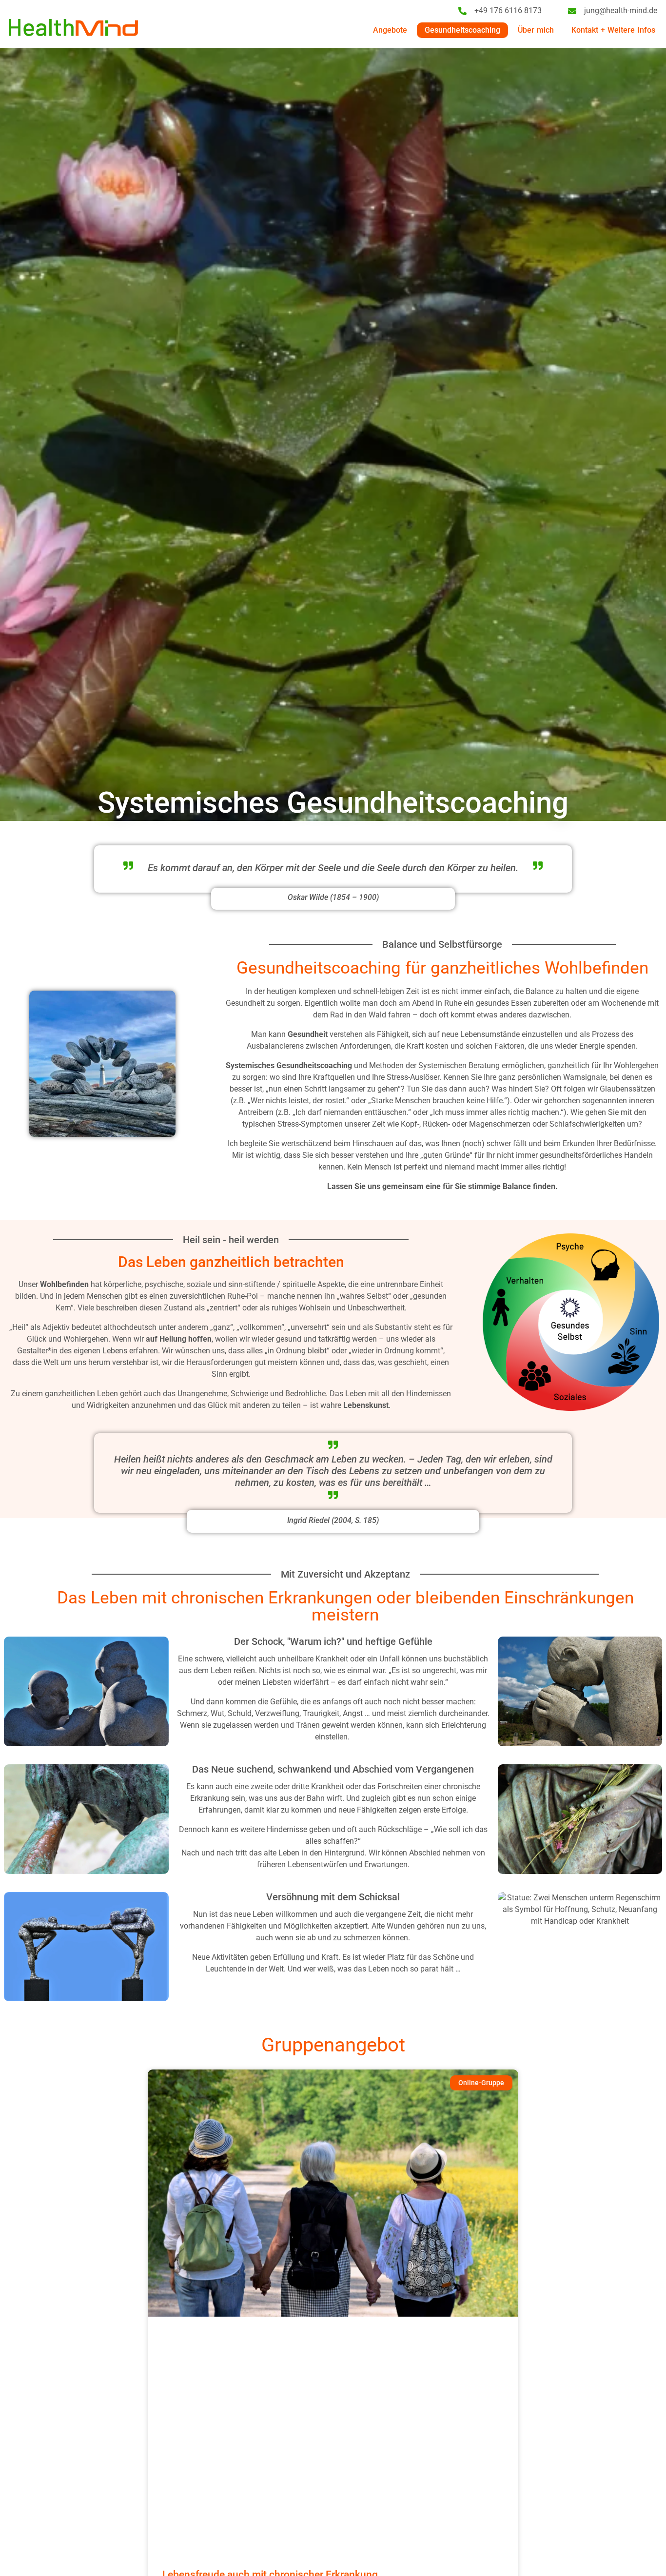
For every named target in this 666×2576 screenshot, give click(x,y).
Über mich (536, 30)
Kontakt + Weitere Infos (613, 30)
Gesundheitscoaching (462, 30)
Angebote (390, 30)
